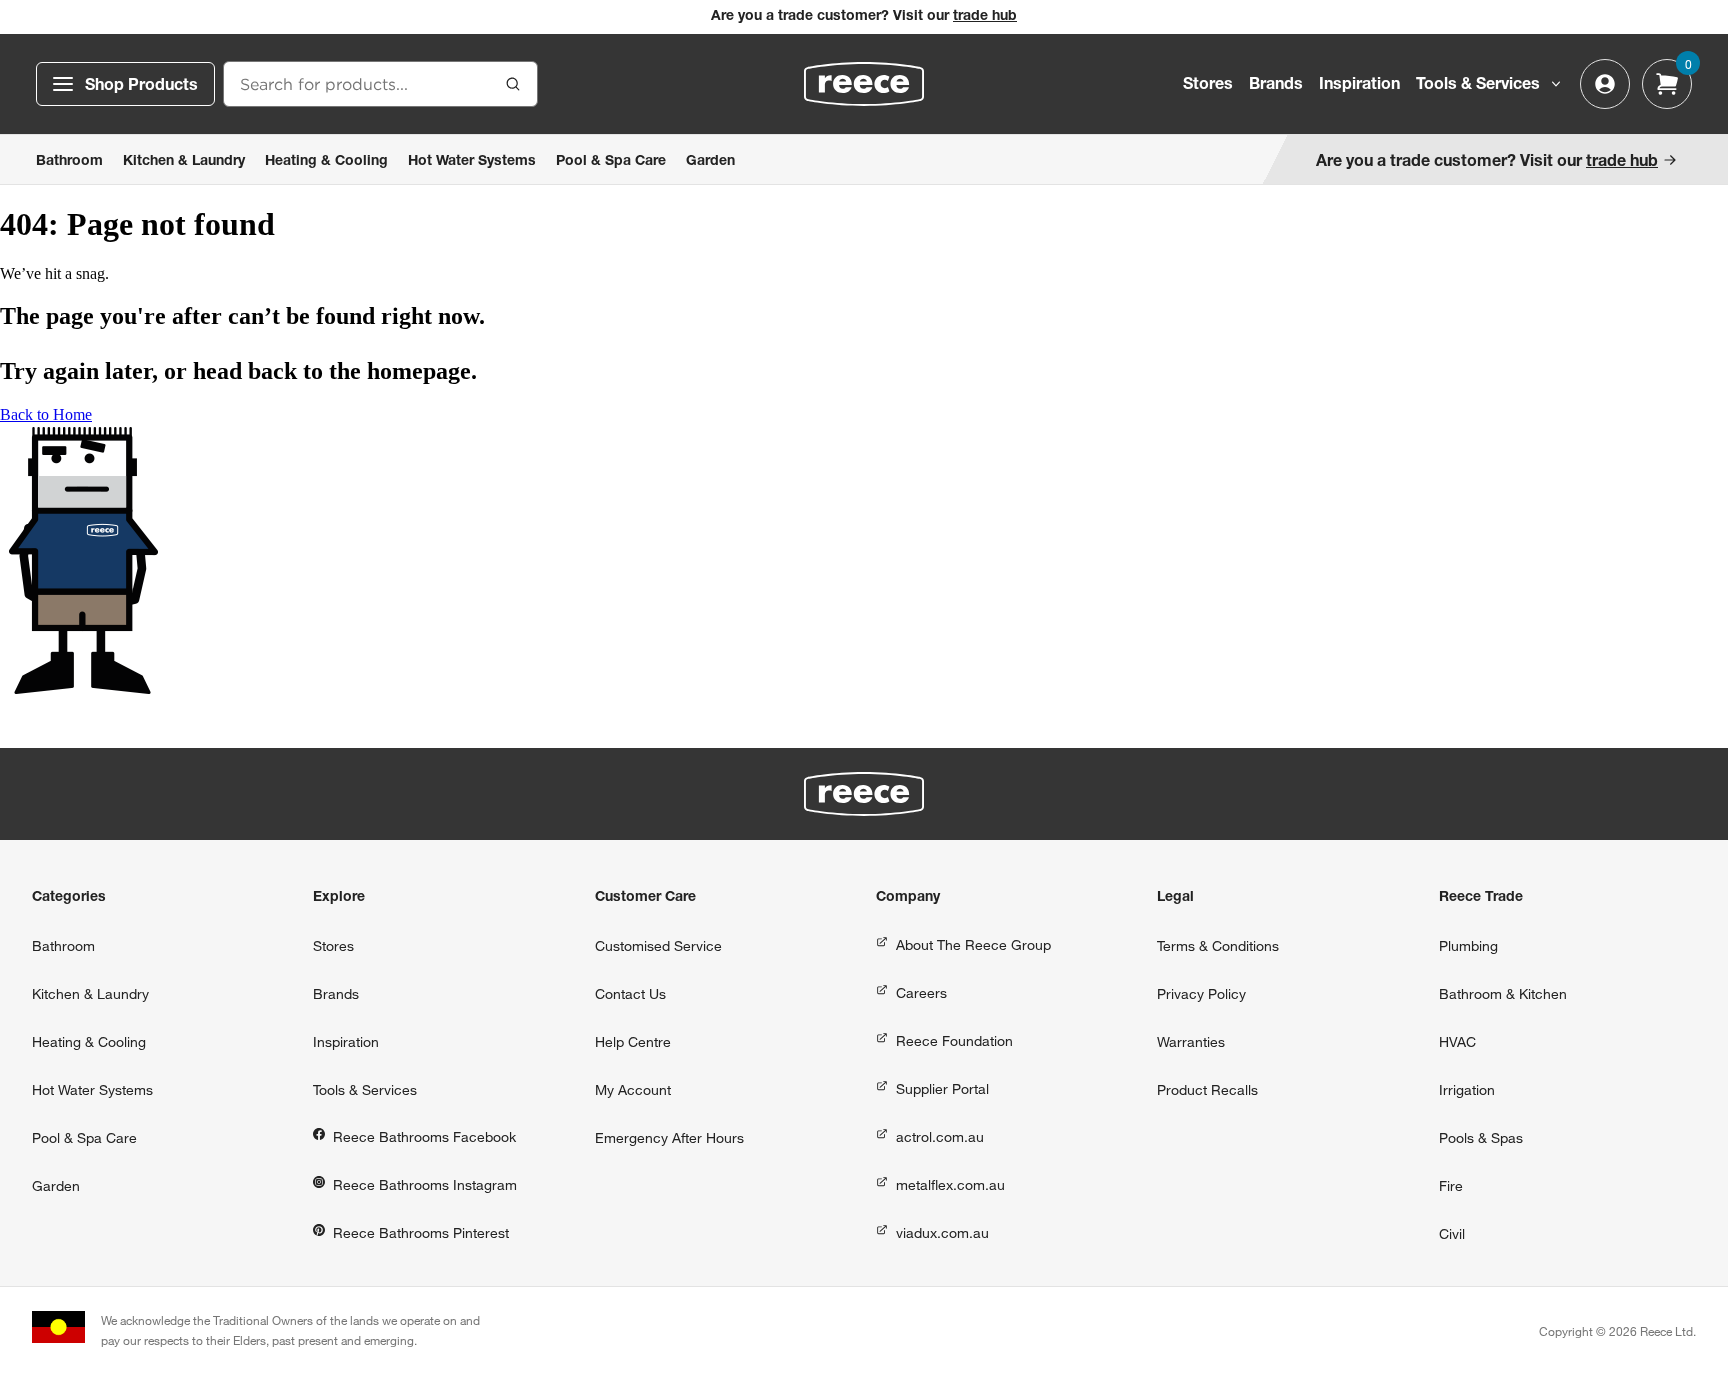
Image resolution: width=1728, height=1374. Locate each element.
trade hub (985, 17)
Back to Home (46, 414)
